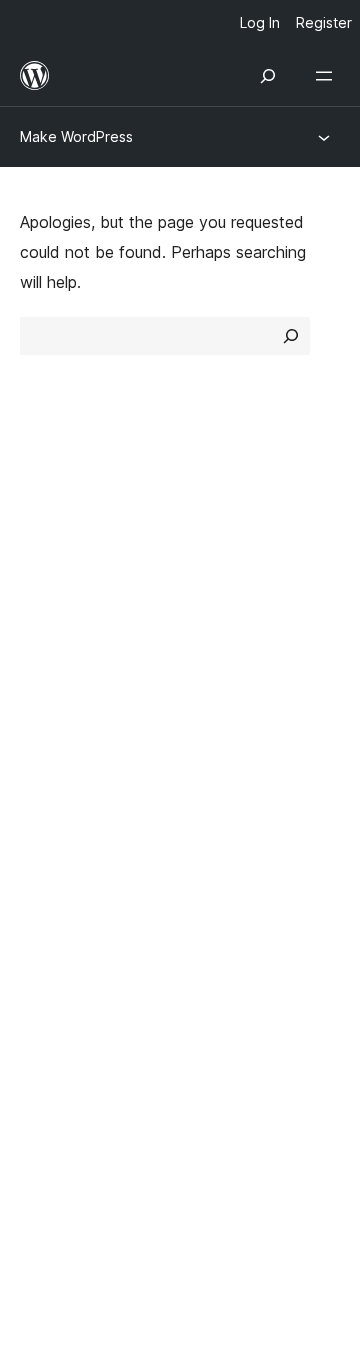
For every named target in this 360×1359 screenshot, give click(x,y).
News (41, 559)
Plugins (215, 595)
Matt (48, 903)
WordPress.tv (79, 802)
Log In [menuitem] (260, 22)
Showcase (228, 524)
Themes (219, 559)
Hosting (48, 595)
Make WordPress (76, 136)
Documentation (76, 731)
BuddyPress (74, 973)
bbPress (60, 938)
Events (215, 731)
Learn (40, 696)
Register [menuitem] (324, 22)
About (42, 524)
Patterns (221, 630)
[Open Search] (268, 76)
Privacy (47, 630)
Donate (227, 766)
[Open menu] (328, 76)
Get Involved (238, 696)
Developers (61, 766)
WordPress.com (88, 867)
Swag (220, 802)
